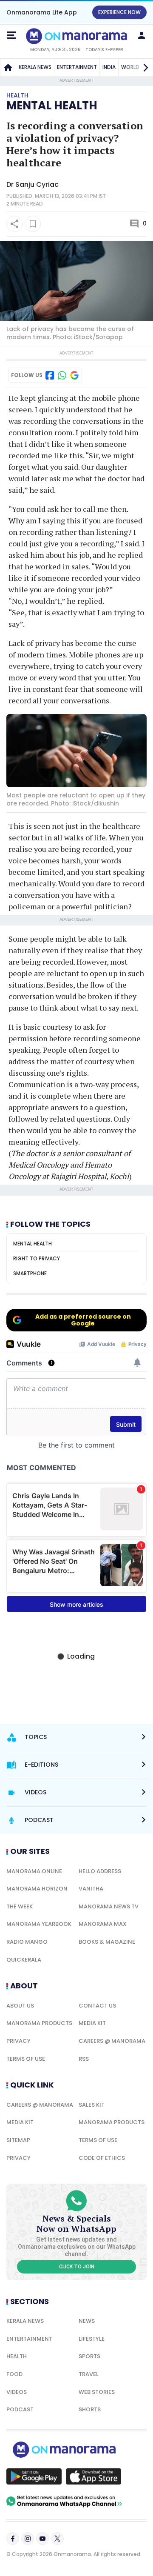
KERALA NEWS (35, 67)
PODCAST (20, 2409)
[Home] (8, 67)
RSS (84, 2059)
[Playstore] (34, 2476)
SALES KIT (92, 2105)
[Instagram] (28, 2539)
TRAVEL (89, 2374)
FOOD (14, 2374)
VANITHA (91, 1889)
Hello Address (100, 1871)
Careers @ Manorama (112, 2041)
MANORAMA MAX (103, 1924)
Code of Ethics (102, 2158)
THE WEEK (20, 1906)
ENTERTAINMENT (77, 67)
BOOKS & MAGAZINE (107, 1942)
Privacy (18, 2041)
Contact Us (97, 2006)
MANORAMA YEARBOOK (39, 1924)
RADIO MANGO (27, 1942)
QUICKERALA (24, 1960)
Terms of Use (26, 2059)
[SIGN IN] (142, 35)
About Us (20, 2006)
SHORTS (90, 2409)
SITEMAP (18, 2140)
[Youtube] (42, 2539)
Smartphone (30, 1273)
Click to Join (77, 2267)
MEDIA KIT (92, 2023)
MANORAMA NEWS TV (109, 1906)
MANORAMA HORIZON (37, 1889)
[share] (14, 224)
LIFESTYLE (92, 2339)
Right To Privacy (37, 1258)
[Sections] (11, 35)
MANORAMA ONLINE (34, 1871)
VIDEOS (17, 2392)
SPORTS (89, 2356)
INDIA (109, 67)
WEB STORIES (97, 2392)
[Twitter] (57, 2539)
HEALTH (17, 2356)
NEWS (87, 2321)
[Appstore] (93, 2476)
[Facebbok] (13, 2539)
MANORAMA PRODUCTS (39, 2023)
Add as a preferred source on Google (83, 1320)
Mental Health (52, 106)
